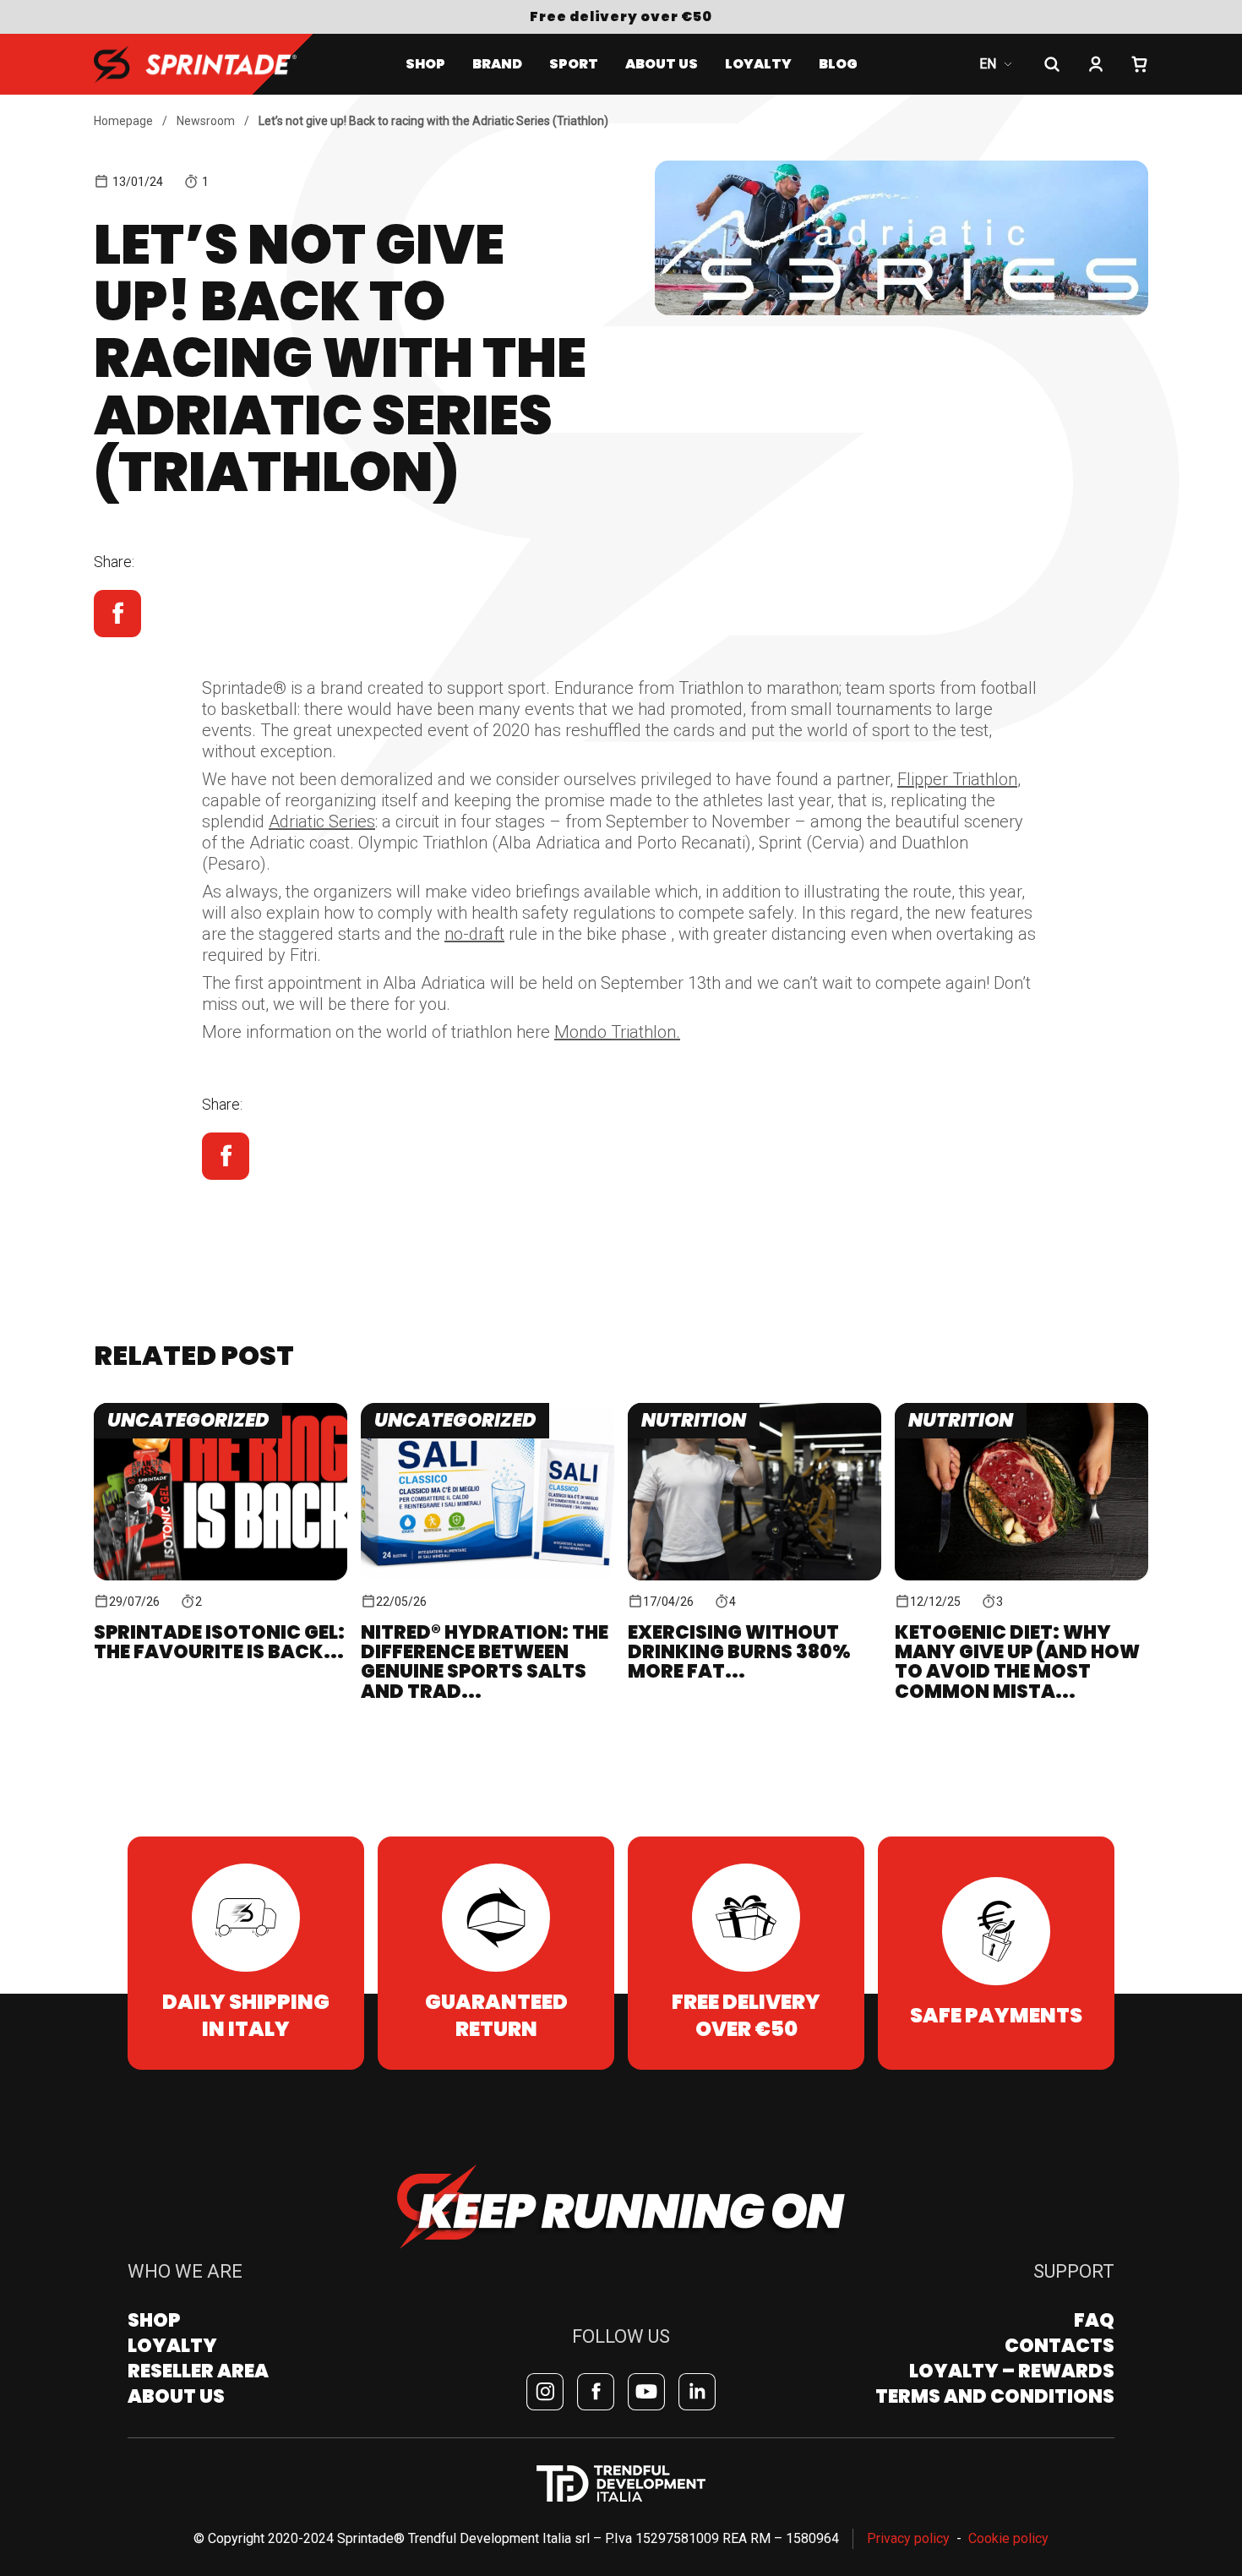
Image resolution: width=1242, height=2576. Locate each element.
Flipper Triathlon (957, 779)
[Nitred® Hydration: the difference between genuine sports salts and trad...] (488, 1492)
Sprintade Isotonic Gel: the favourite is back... (219, 1642)
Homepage (123, 121)
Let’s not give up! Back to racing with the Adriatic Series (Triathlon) (433, 121)
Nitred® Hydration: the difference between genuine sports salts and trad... (485, 1662)
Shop (425, 64)
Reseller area (198, 2371)
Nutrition (694, 1420)
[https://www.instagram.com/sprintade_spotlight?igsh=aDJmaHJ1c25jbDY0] (545, 2392)
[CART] (1140, 64)
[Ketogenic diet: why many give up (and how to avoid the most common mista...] (1021, 1492)
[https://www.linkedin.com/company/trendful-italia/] (697, 2392)
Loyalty (172, 2346)
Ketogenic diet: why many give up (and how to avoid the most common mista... (1017, 1662)
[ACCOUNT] (1096, 64)
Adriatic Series (322, 821)
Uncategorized (188, 1420)
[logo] (195, 64)
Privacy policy (908, 2538)
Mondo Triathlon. (617, 1032)
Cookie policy (1008, 2538)
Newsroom (206, 121)
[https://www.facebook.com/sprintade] (596, 2392)
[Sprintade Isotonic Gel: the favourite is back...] (221, 1492)
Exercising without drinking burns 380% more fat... (739, 1652)
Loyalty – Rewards (1012, 2371)
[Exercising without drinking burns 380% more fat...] (754, 1492)
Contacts (1060, 2346)
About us (662, 64)
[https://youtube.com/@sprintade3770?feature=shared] (646, 2392)
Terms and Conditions (995, 2396)
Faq (1094, 2320)
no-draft (474, 934)
